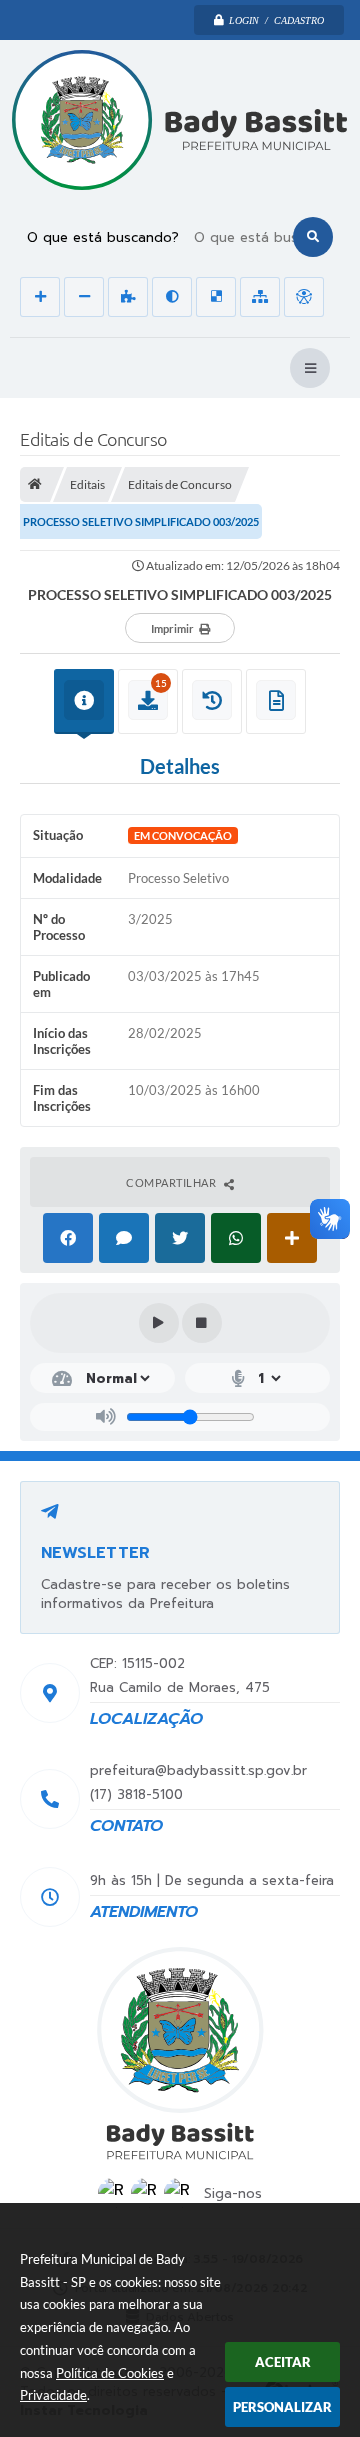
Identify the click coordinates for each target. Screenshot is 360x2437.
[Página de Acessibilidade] (304, 297)
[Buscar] (313, 237)
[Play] (159, 1323)
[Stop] (202, 1323)
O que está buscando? (103, 237)
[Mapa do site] (260, 297)
